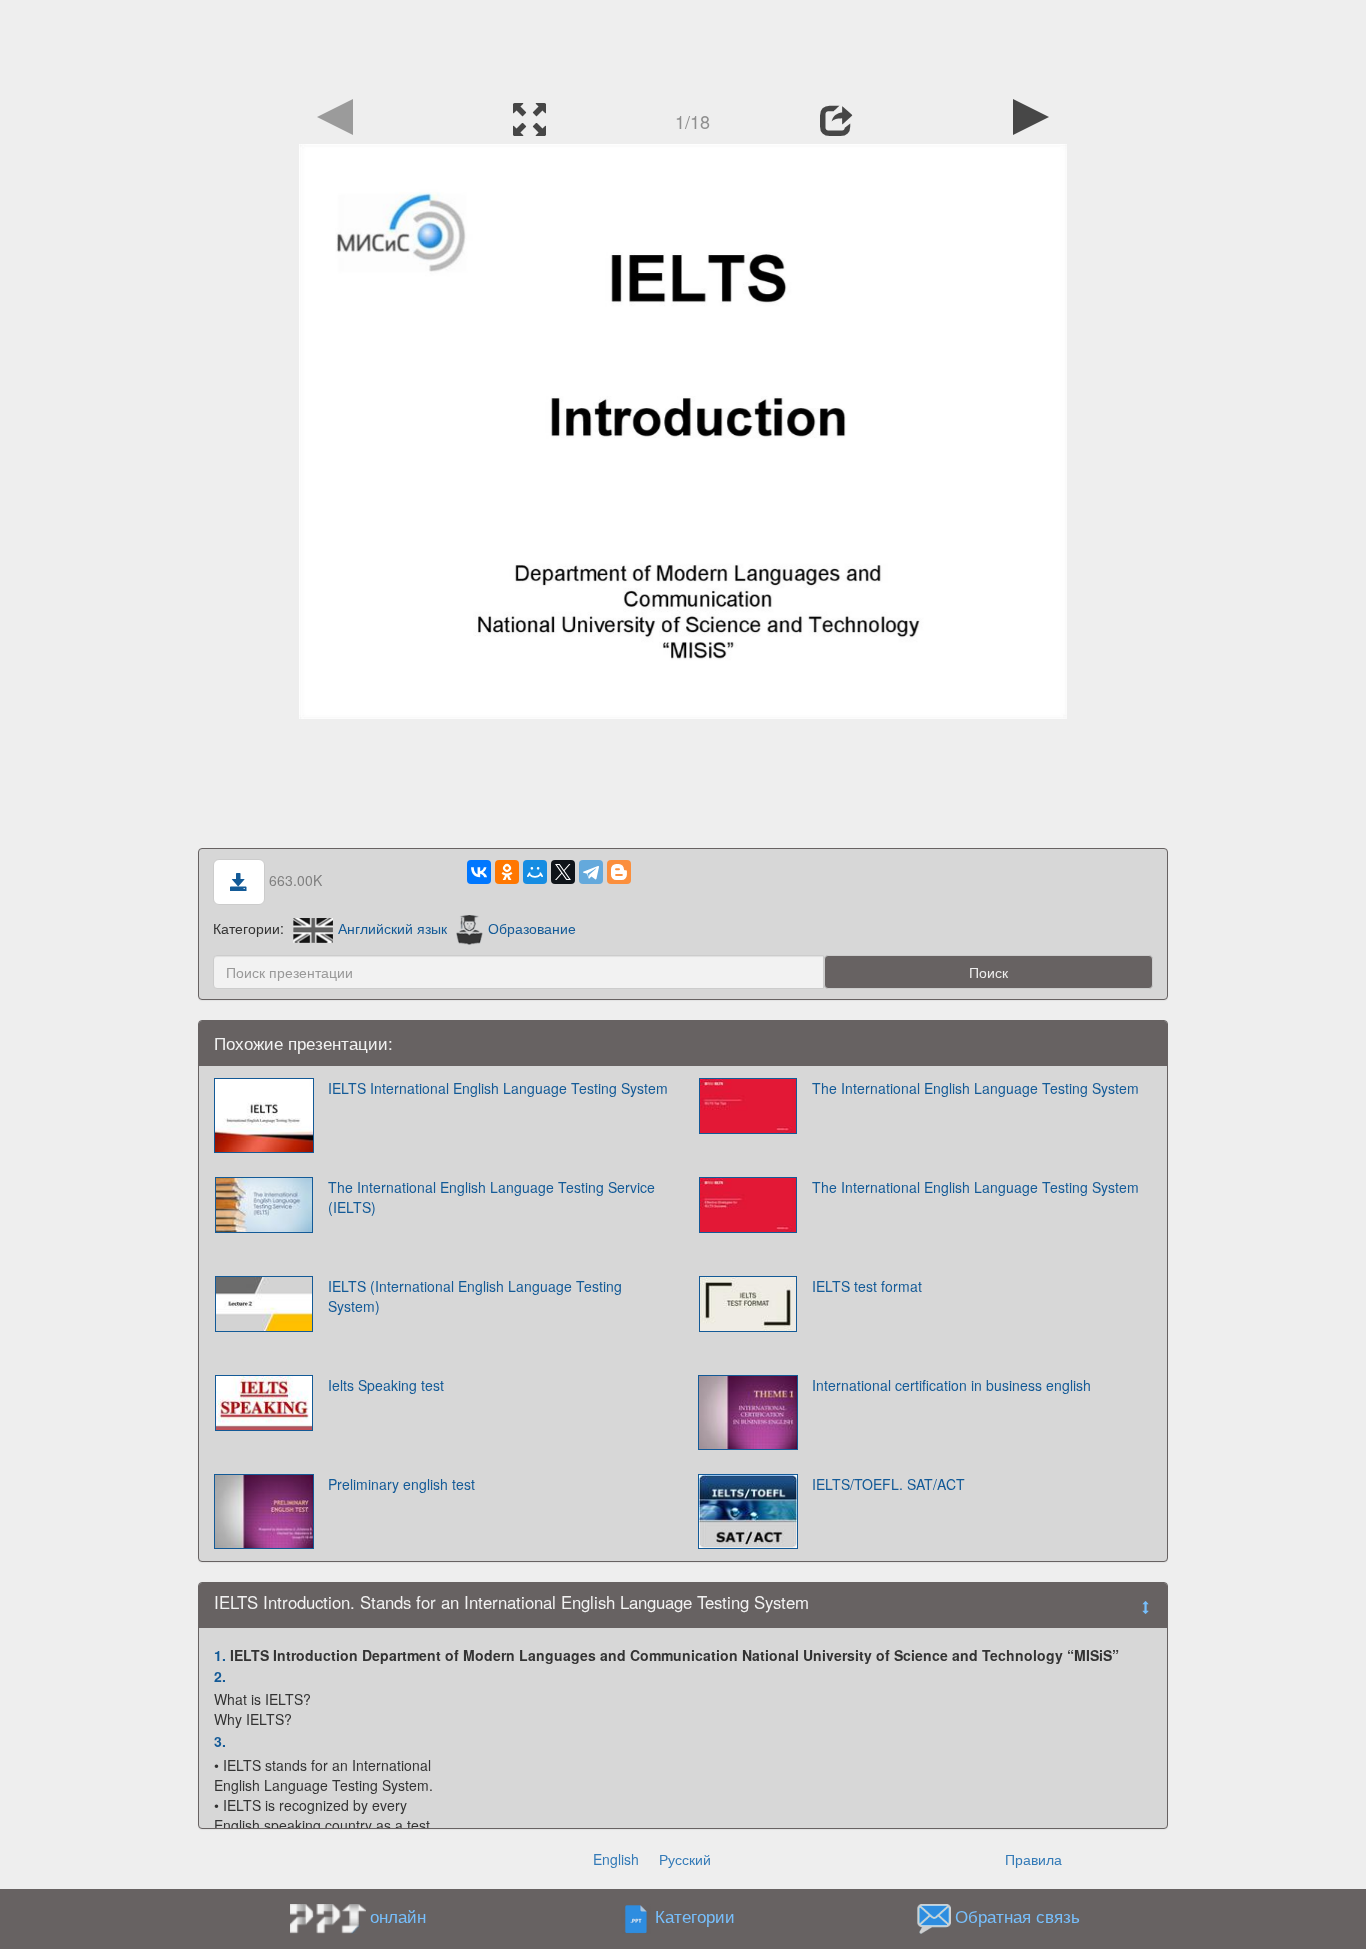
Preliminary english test (401, 1484)
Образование (532, 928)
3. (220, 1741)
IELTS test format (867, 1286)
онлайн (398, 1916)
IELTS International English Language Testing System (498, 1088)
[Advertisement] (683, 45)
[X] (563, 872)
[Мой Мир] (535, 872)
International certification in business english (951, 1385)
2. (220, 1676)
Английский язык (392, 928)
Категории (695, 1917)
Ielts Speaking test (386, 1385)
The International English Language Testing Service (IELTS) (491, 1197)
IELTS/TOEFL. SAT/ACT (888, 1484)
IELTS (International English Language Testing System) (475, 1296)
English (616, 1859)
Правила (1033, 1859)
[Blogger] (619, 872)
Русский (685, 1859)
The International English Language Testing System (975, 1088)
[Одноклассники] (507, 872)
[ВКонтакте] (479, 872)
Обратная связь (1017, 1917)
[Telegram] (591, 872)
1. (220, 1655)
